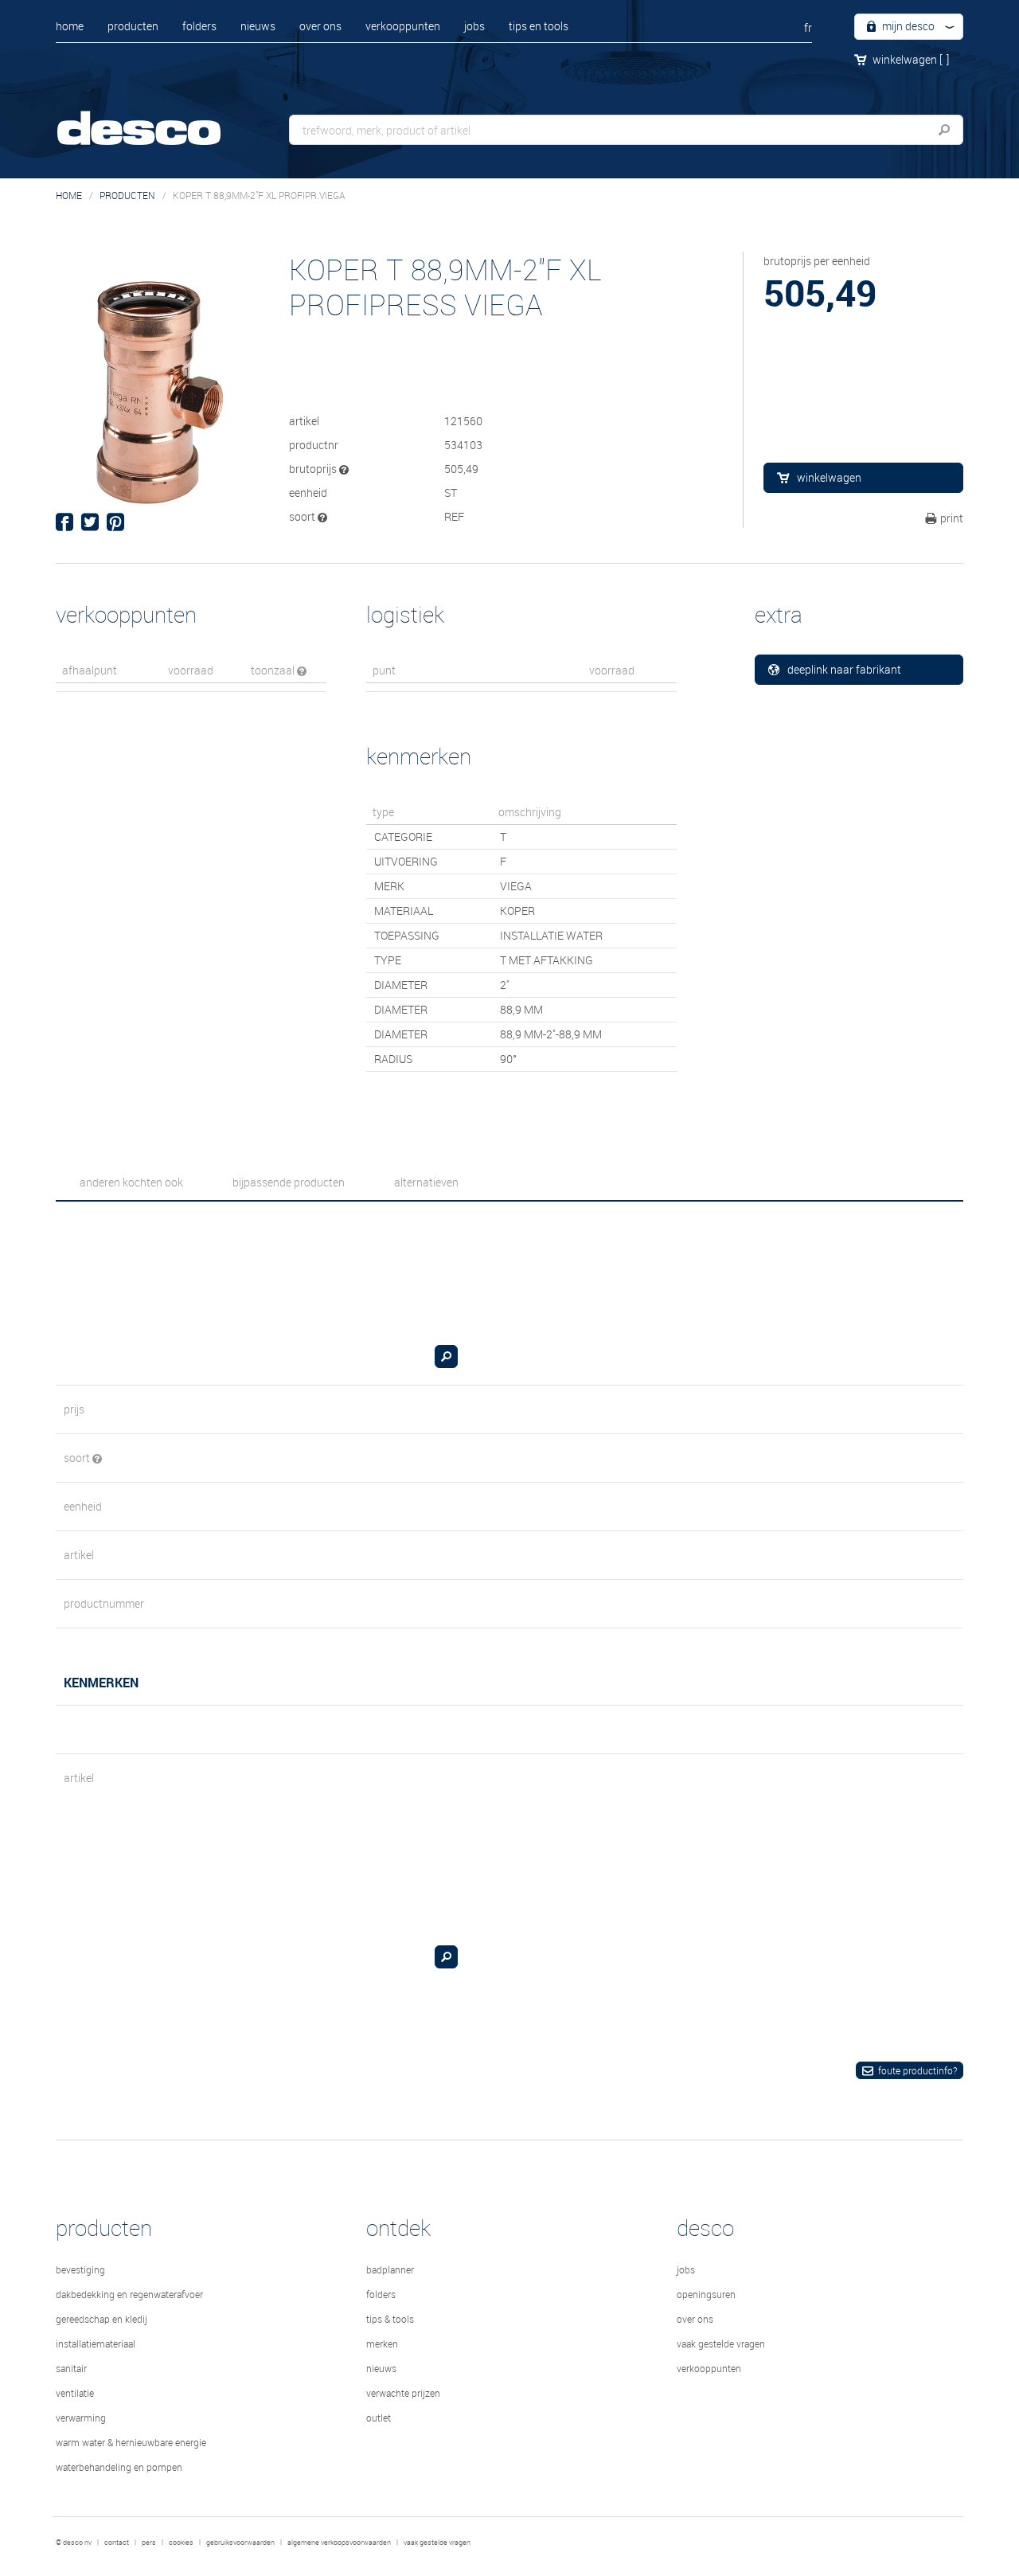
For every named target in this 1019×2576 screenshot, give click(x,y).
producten (133, 26)
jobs (474, 26)
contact (117, 2543)
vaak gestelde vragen (721, 2343)
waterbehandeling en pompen (119, 2467)
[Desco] (155, 117)
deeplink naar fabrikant (844, 669)
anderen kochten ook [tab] (131, 1182)
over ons (320, 26)
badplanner (390, 2269)
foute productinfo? (917, 2070)
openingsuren (706, 2294)
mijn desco (907, 26)
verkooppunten (403, 26)
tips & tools (390, 2319)
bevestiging (80, 2269)
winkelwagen (911, 59)
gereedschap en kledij (102, 2319)
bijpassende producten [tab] (289, 1182)
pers (149, 2543)
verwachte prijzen (403, 2393)
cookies (181, 2543)
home (70, 26)
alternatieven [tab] (426, 1182)
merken (382, 2343)
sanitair (71, 2368)
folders (199, 26)
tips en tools (539, 26)
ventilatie (75, 2393)
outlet (379, 2418)
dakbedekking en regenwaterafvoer (129, 2294)
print (952, 518)
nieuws (258, 26)
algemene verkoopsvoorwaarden (339, 2543)
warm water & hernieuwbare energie (131, 2442)
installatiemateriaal (96, 2343)
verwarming (81, 2418)
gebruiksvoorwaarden (240, 2543)
